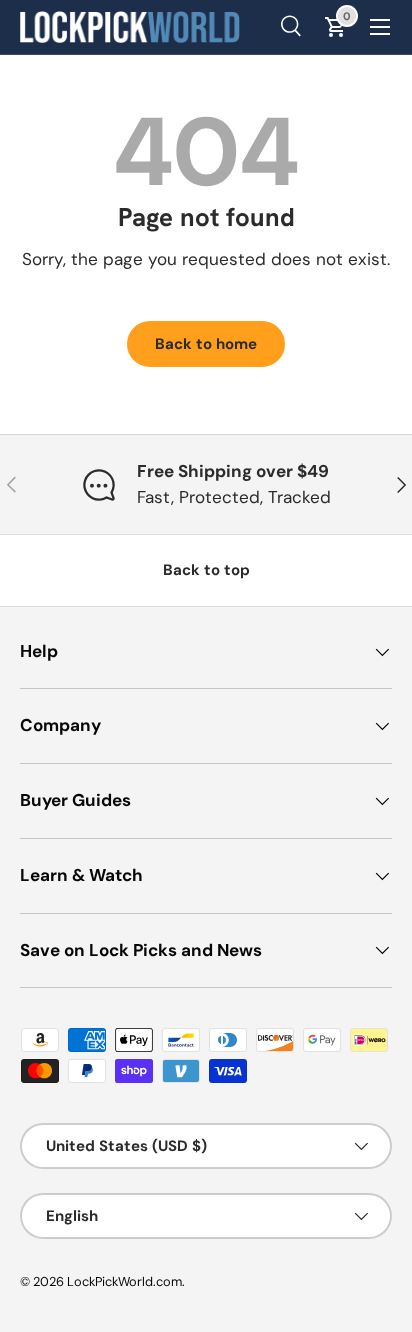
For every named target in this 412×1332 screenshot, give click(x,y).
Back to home (206, 344)
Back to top (206, 570)
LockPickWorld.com (124, 1281)
